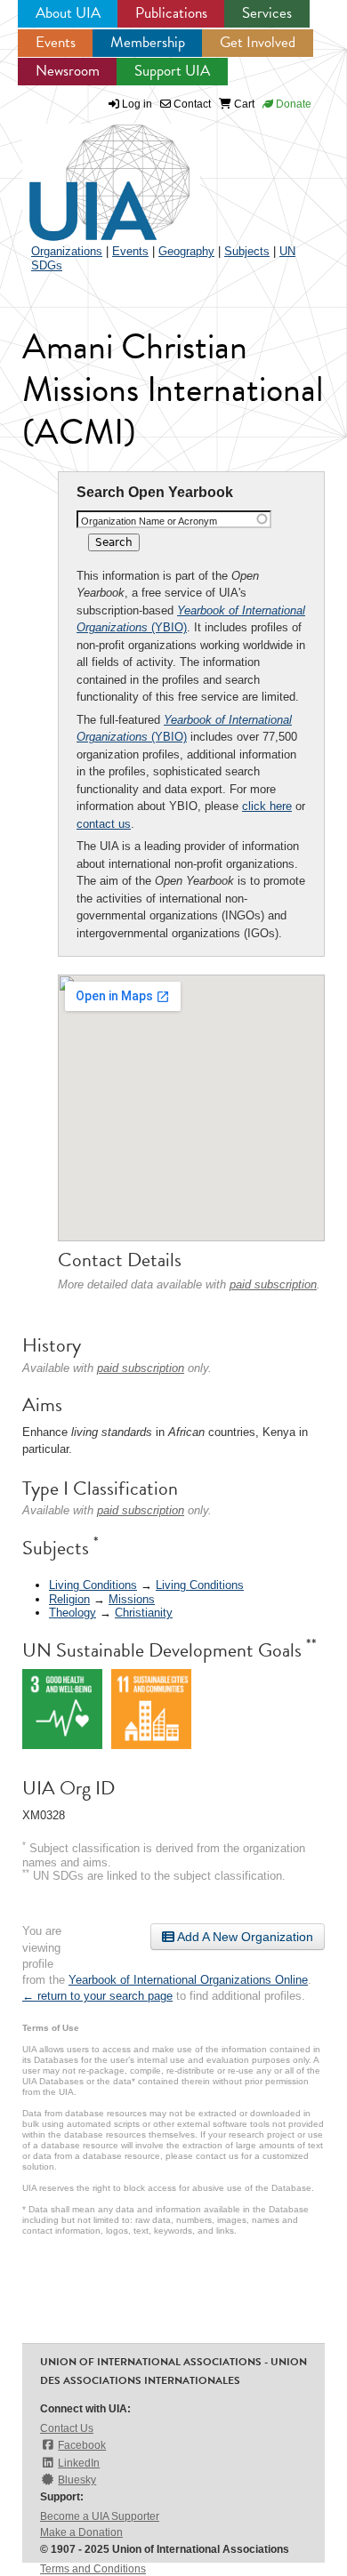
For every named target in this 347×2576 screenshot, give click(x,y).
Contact (191, 104)
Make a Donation (81, 2532)
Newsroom (68, 71)
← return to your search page (97, 1996)
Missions (132, 1599)
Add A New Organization (244, 1937)
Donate (292, 104)
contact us (104, 824)
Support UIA (172, 71)
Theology (73, 1613)
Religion (69, 1599)
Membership (148, 42)
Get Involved (258, 42)
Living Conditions (93, 1585)
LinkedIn (79, 2463)
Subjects (247, 251)
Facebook (82, 2445)
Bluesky (77, 2480)
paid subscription (273, 1284)
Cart (243, 104)
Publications (171, 13)
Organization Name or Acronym (149, 521)
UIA (89, 173)
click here (267, 806)
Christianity (144, 1613)
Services (267, 13)
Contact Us (67, 2428)
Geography (186, 251)
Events (56, 42)
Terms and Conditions (93, 2569)
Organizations (67, 251)
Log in (137, 104)
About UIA (68, 13)
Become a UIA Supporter (100, 2516)
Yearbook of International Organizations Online (188, 1980)
